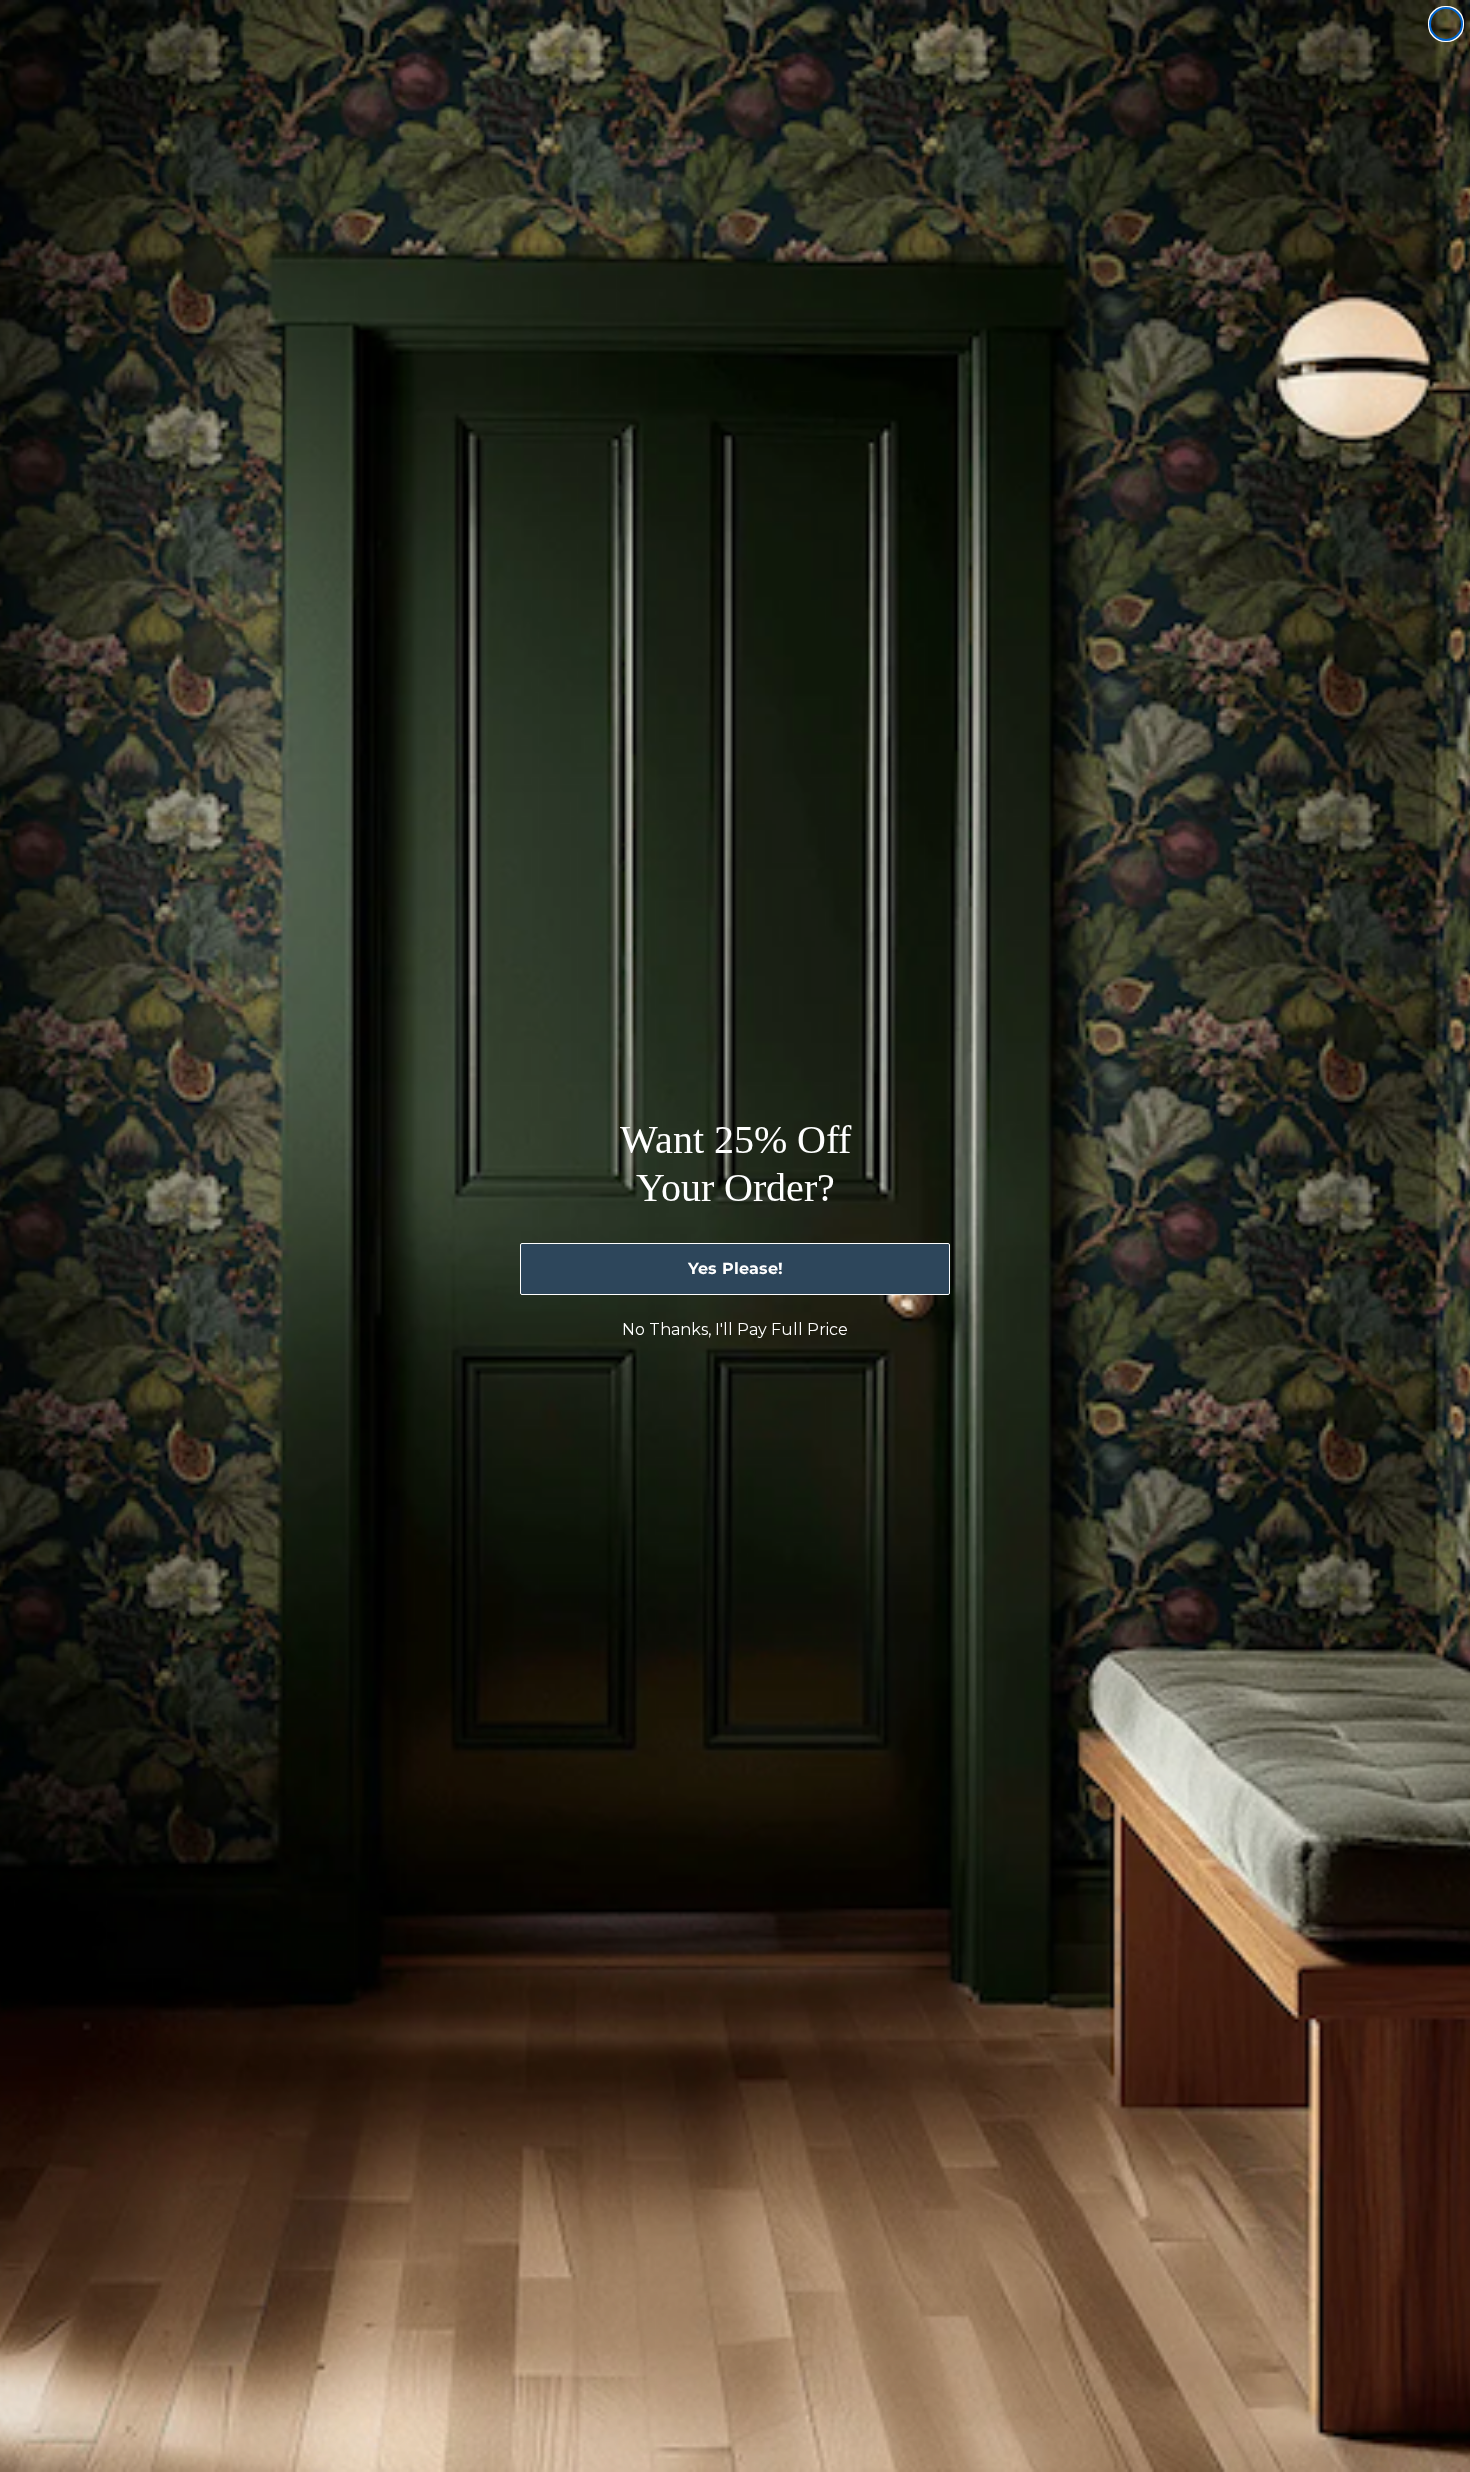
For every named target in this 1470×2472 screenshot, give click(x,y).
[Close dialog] (1446, 24)
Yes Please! (735, 1268)
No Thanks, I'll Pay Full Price (735, 1329)
